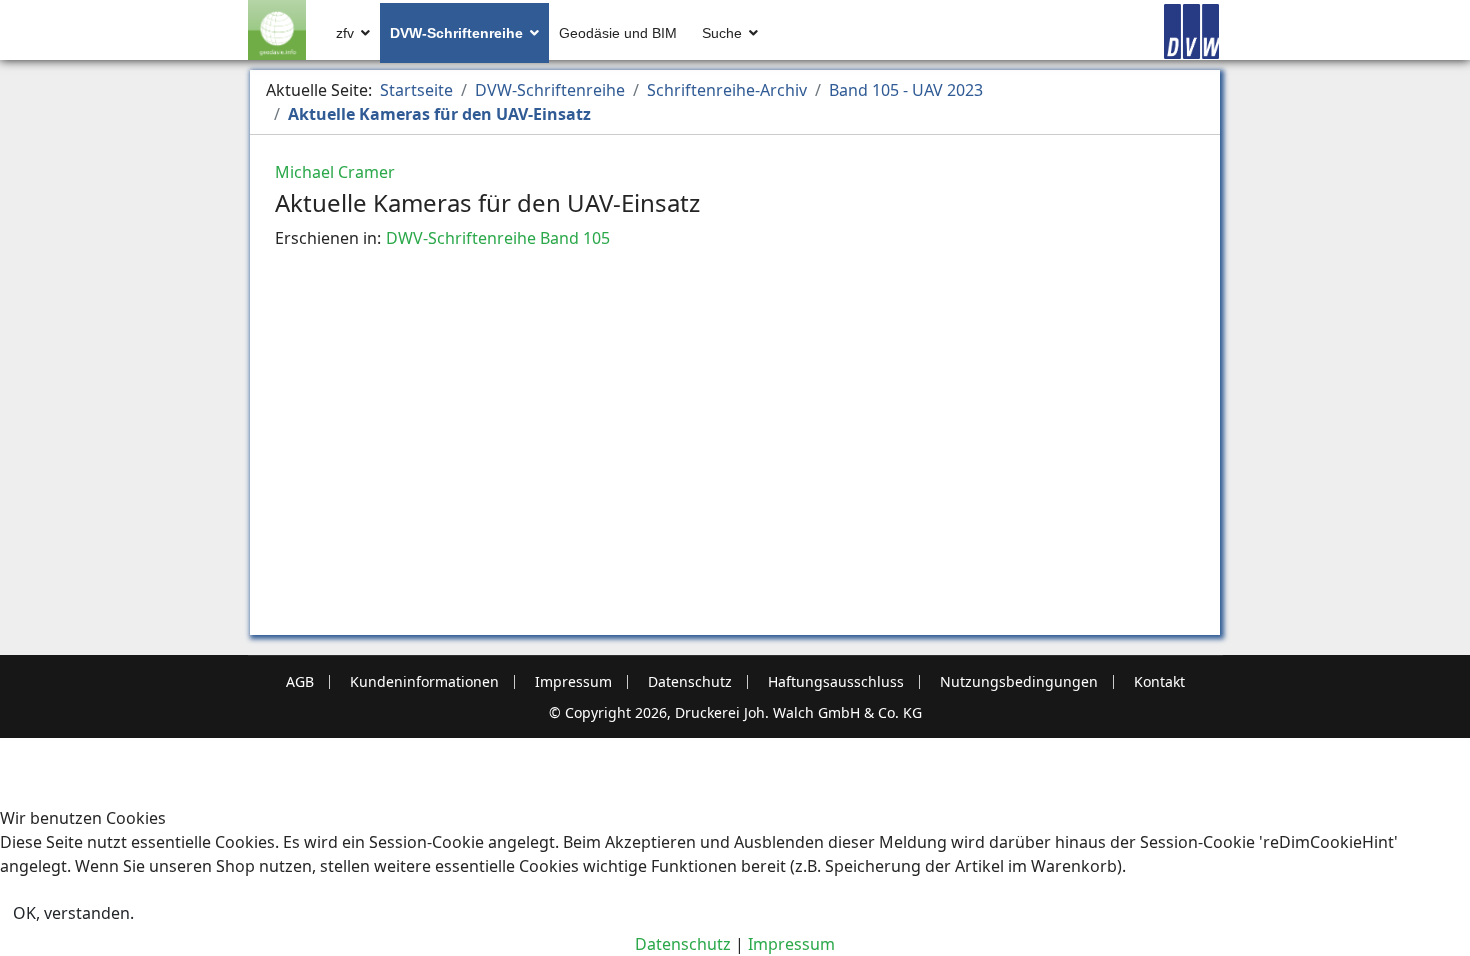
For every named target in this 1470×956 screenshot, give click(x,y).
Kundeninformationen (424, 682)
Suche (722, 33)
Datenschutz (690, 682)
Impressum (573, 682)
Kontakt (1159, 682)
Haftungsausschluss (836, 682)
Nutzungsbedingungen (1019, 682)
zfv (345, 33)
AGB (300, 682)
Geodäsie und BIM (618, 33)
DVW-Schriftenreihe (456, 33)
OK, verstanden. (73, 913)
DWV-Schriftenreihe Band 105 (498, 238)
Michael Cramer (335, 172)
